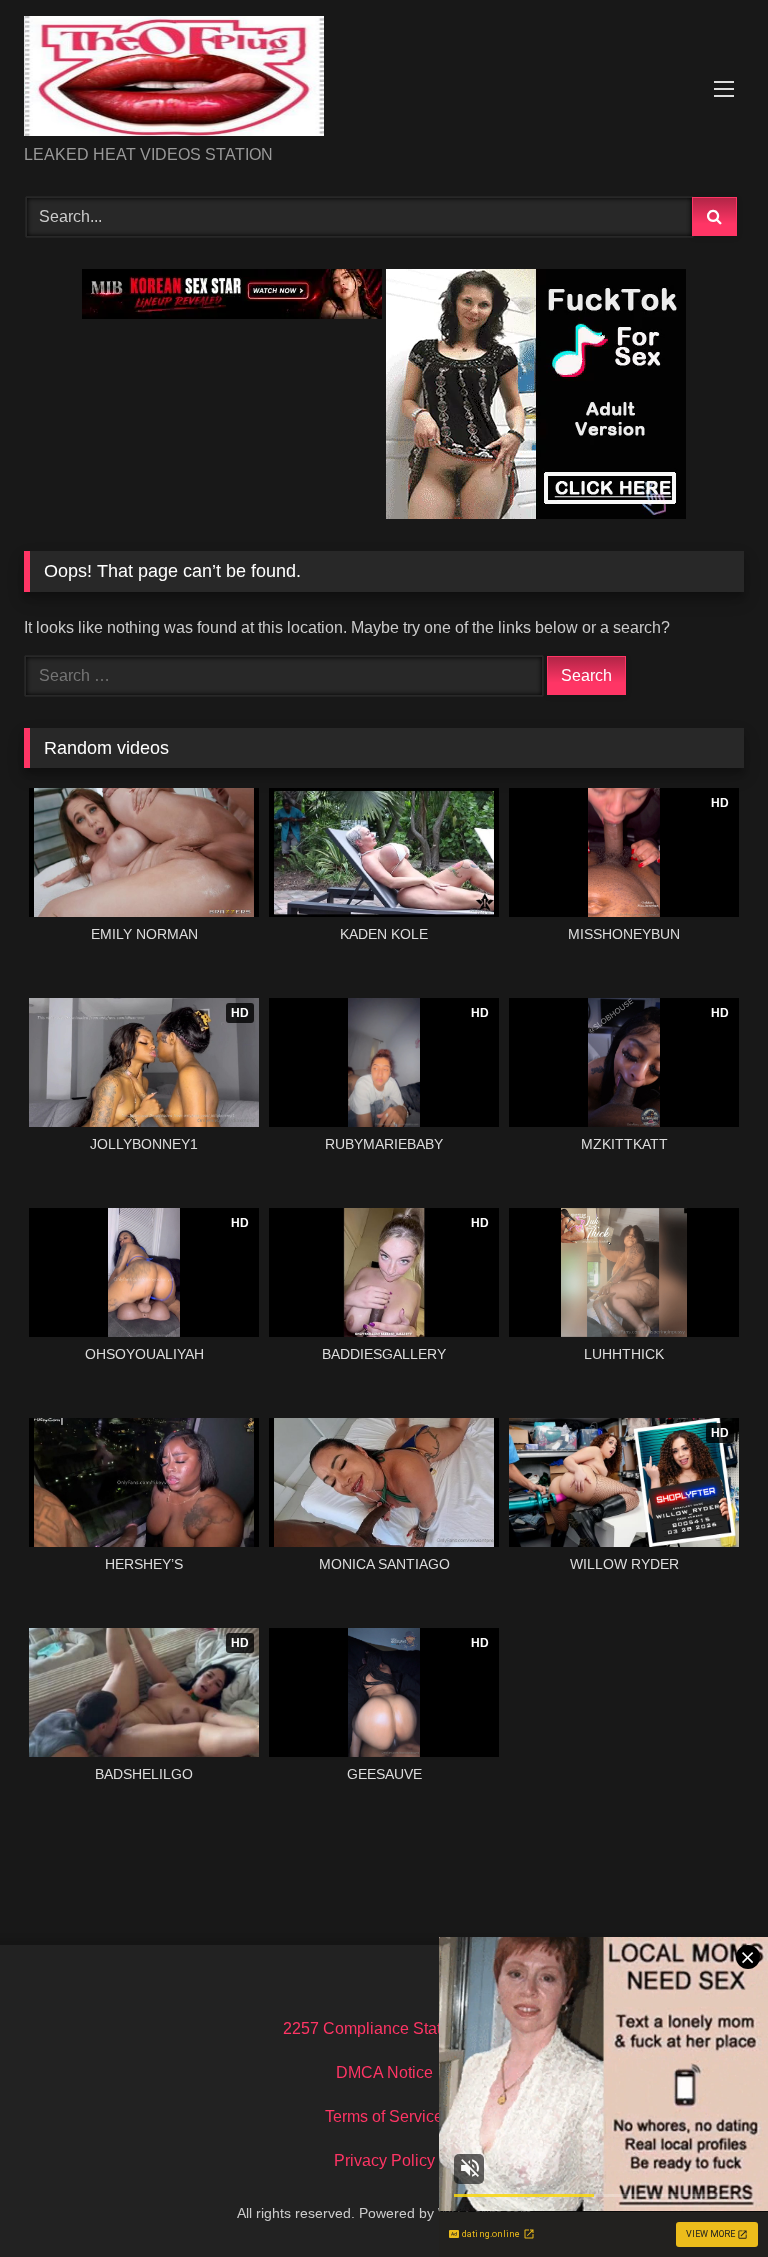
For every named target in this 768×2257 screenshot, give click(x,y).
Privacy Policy (384, 2160)
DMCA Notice (384, 2072)
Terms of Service (384, 2116)
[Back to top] (706, 2197)
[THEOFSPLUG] (384, 79)
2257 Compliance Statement (384, 2028)
